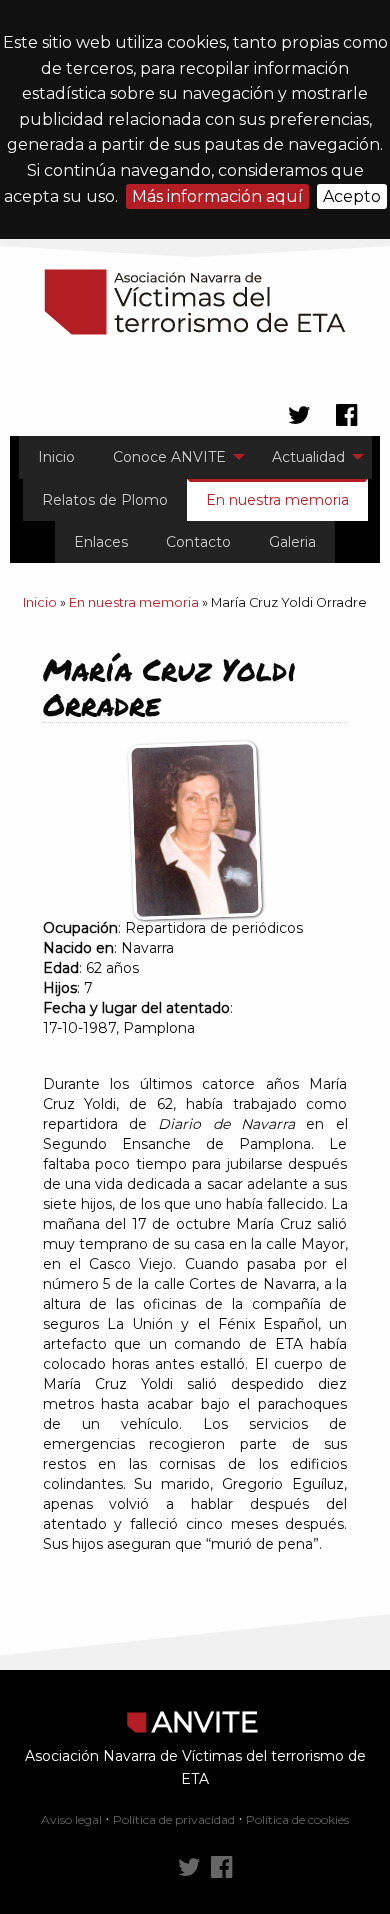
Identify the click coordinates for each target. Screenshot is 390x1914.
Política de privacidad (174, 1819)
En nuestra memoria (277, 500)
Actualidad (308, 457)
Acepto (352, 196)
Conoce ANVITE (169, 457)
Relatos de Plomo (105, 500)
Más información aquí (217, 196)
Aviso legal (71, 1819)
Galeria (292, 542)
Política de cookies (297, 1819)
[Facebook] (221, 1868)
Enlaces (101, 542)
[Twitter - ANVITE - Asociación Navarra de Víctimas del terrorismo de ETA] (299, 415)
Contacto (198, 542)
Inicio (56, 457)
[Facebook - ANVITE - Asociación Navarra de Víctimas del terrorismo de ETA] (346, 415)
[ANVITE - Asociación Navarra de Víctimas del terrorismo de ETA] (195, 302)
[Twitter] (189, 1868)
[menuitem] (56, 457)
